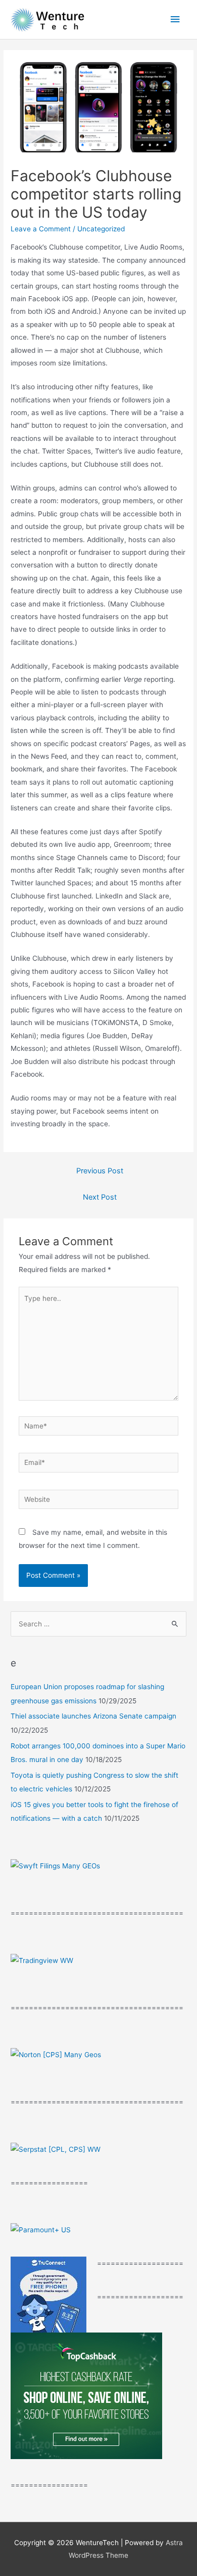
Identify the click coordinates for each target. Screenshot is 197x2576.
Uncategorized (101, 229)
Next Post (100, 1197)
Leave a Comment (41, 229)
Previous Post (100, 1171)
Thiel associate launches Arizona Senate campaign (93, 1716)
